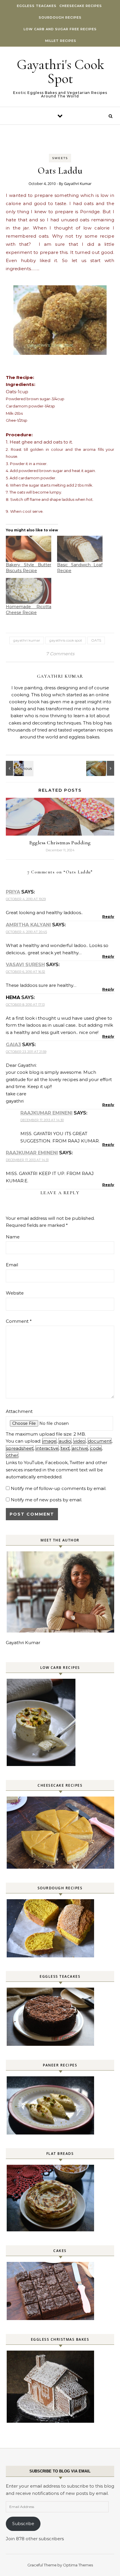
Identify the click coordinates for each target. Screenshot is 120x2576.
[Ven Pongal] (19, 768)
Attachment (19, 1411)
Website (15, 1293)
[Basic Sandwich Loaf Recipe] (80, 549)
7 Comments (60, 654)
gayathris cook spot (66, 640)
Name (13, 1237)
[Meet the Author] (61, 1631)
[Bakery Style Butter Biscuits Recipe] (29, 549)
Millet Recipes (61, 41)
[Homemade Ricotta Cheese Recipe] (29, 591)
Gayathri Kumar (78, 184)
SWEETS (60, 158)
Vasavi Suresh (25, 965)
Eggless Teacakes (37, 6)
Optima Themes (78, 2565)
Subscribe (23, 2524)
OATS (96, 640)
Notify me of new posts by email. (46, 1500)
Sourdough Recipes (60, 17)
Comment (19, 1321)
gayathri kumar (27, 640)
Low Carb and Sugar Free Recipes (60, 29)
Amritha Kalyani (28, 925)
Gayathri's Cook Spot (60, 72)
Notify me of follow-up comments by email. (59, 1488)
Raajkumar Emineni (46, 1113)
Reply (108, 916)
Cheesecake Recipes (81, 6)
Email (12, 1265)
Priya (13, 892)
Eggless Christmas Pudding (60, 843)
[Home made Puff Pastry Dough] (101, 768)
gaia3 (13, 1045)
